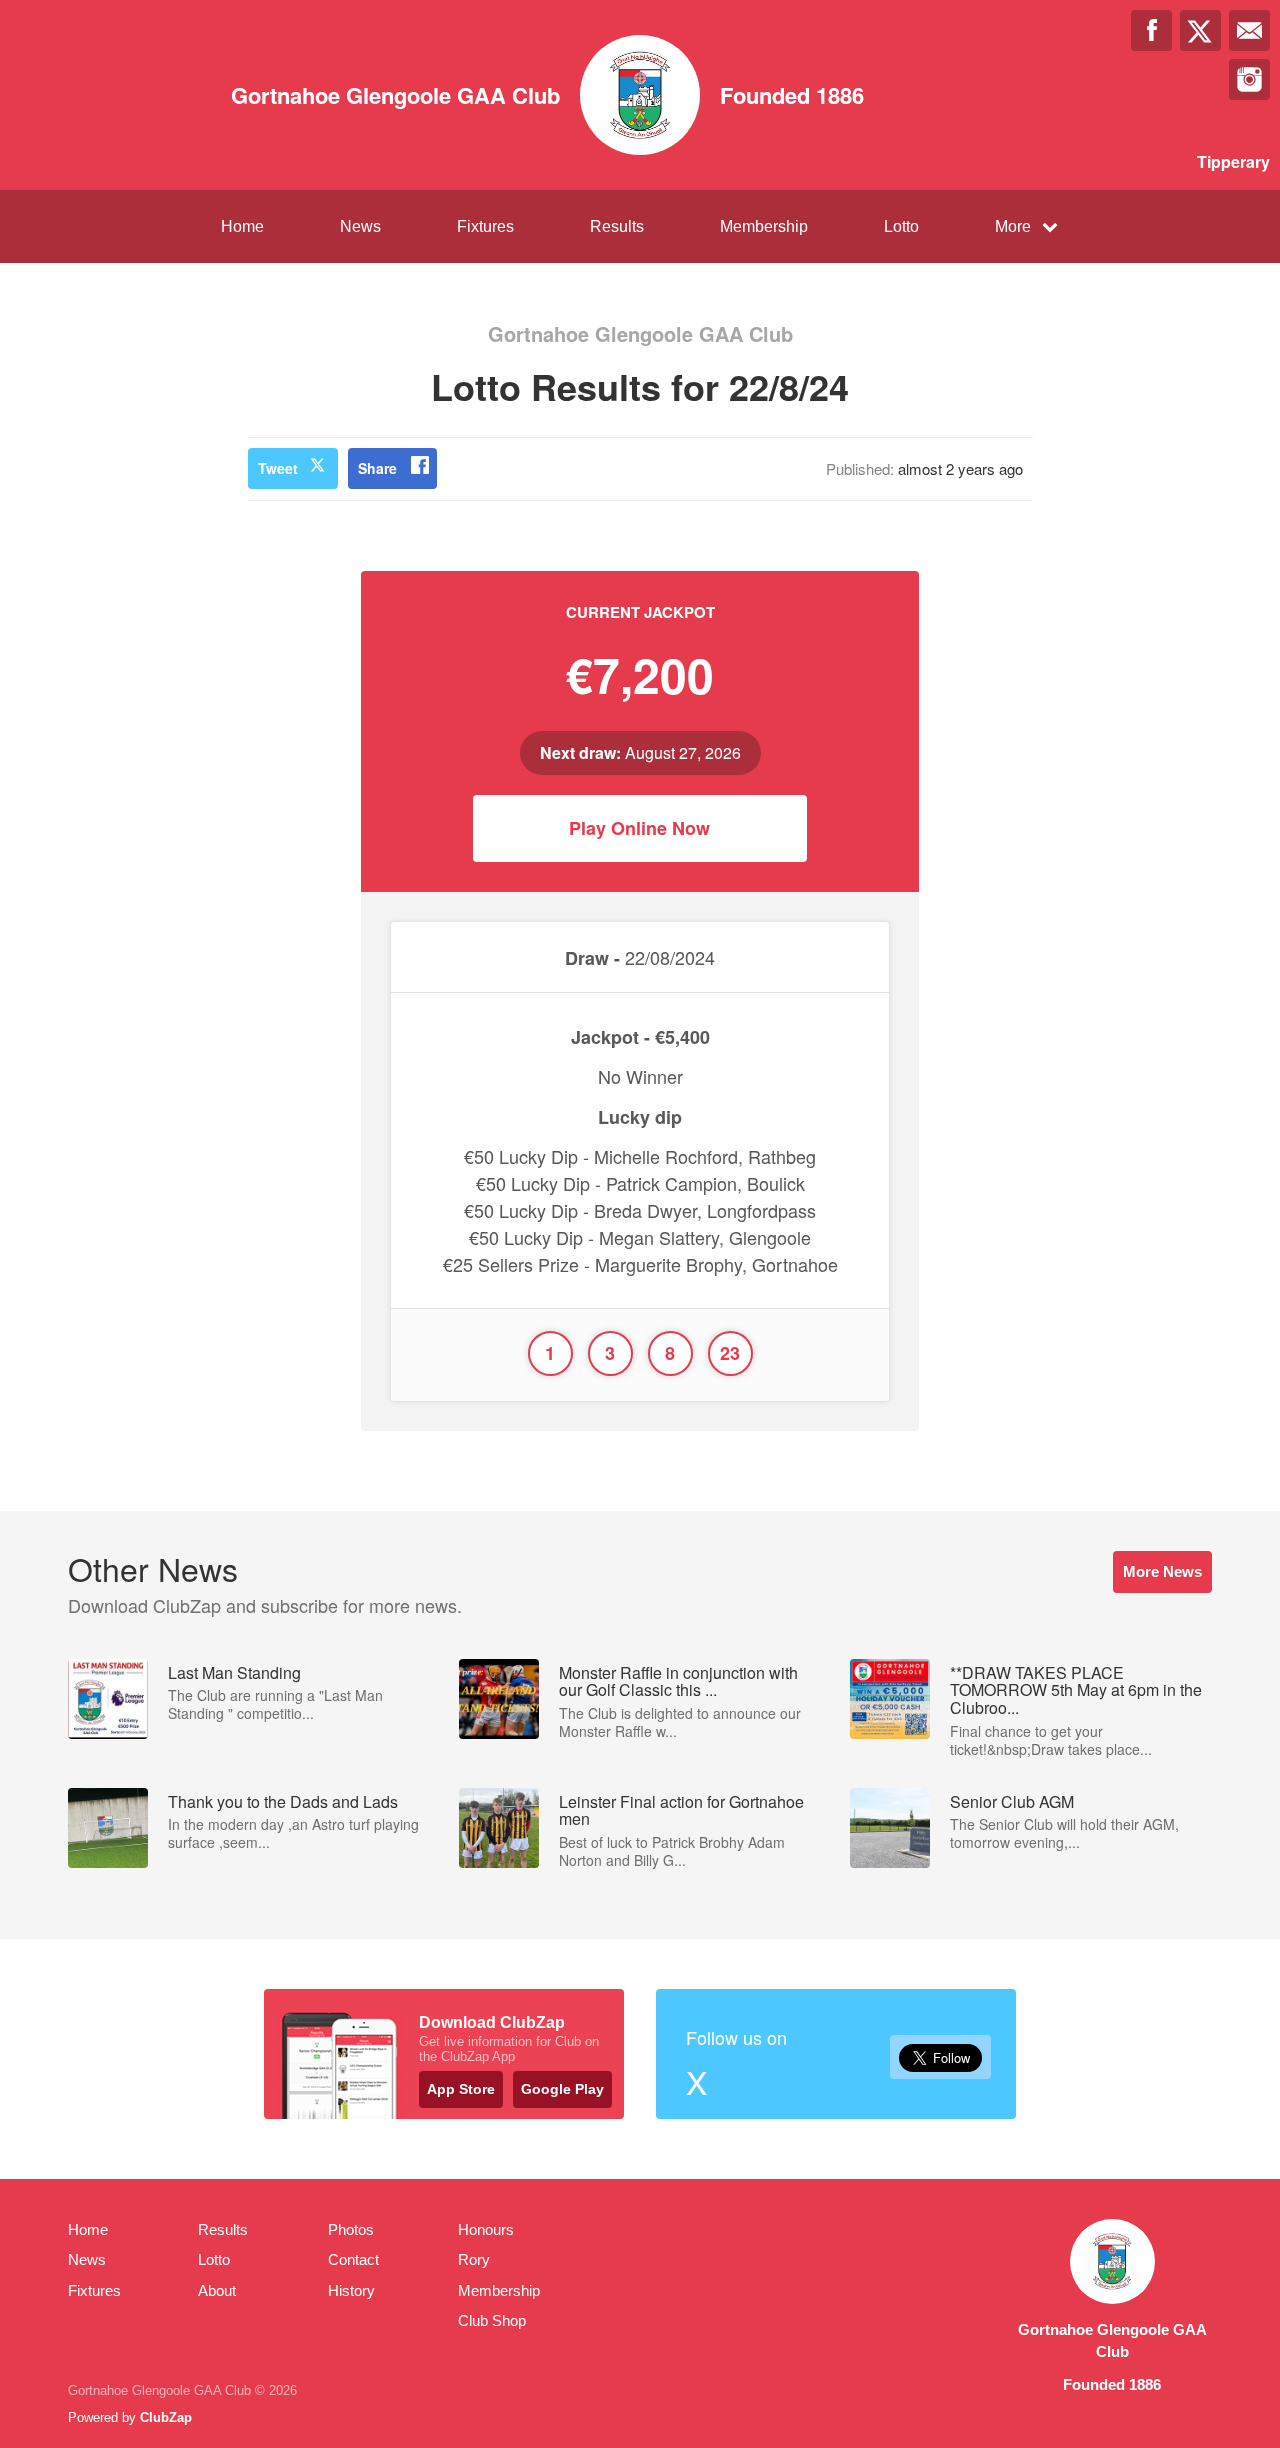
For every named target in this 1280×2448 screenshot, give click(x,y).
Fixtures (485, 226)
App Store (461, 2089)
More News (1162, 1571)
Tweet (278, 468)
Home (242, 226)
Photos (351, 2229)
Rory (474, 2259)
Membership (764, 226)
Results (617, 226)
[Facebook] (1151, 30)
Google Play (562, 2089)
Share (377, 468)
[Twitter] (1200, 30)
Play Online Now (639, 828)
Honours (486, 2229)
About (217, 2290)
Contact (353, 2259)
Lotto (901, 226)
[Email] (1249, 30)
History (351, 2290)
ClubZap (166, 2417)
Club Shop (492, 2320)
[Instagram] (1249, 79)
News (360, 226)
